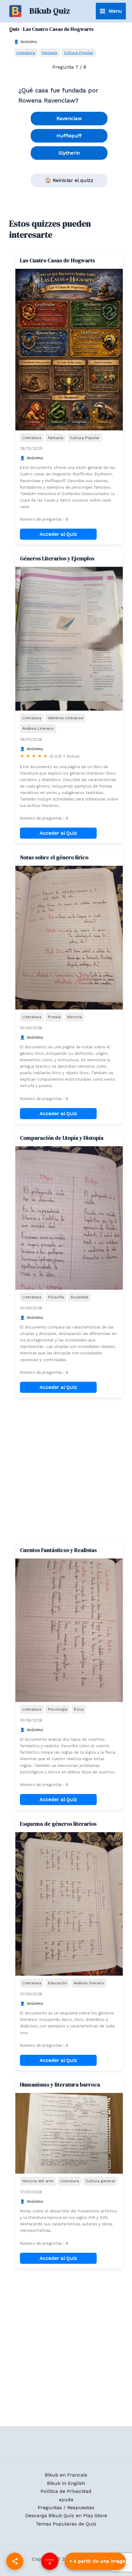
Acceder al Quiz (58, 534)
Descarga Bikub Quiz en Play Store (66, 2516)
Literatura (26, 52)
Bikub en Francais (66, 2475)
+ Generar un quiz (95, 2561)
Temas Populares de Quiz (66, 2524)
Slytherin (69, 153)
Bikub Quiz (50, 11)
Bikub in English (66, 2483)
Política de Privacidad (66, 2491)
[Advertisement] (66, 1470)
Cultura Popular (79, 52)
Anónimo (29, 42)
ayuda (66, 2499)
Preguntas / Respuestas (66, 2507)
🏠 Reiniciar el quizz (69, 180)
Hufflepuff (69, 136)
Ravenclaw (69, 118)
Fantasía (49, 52)
